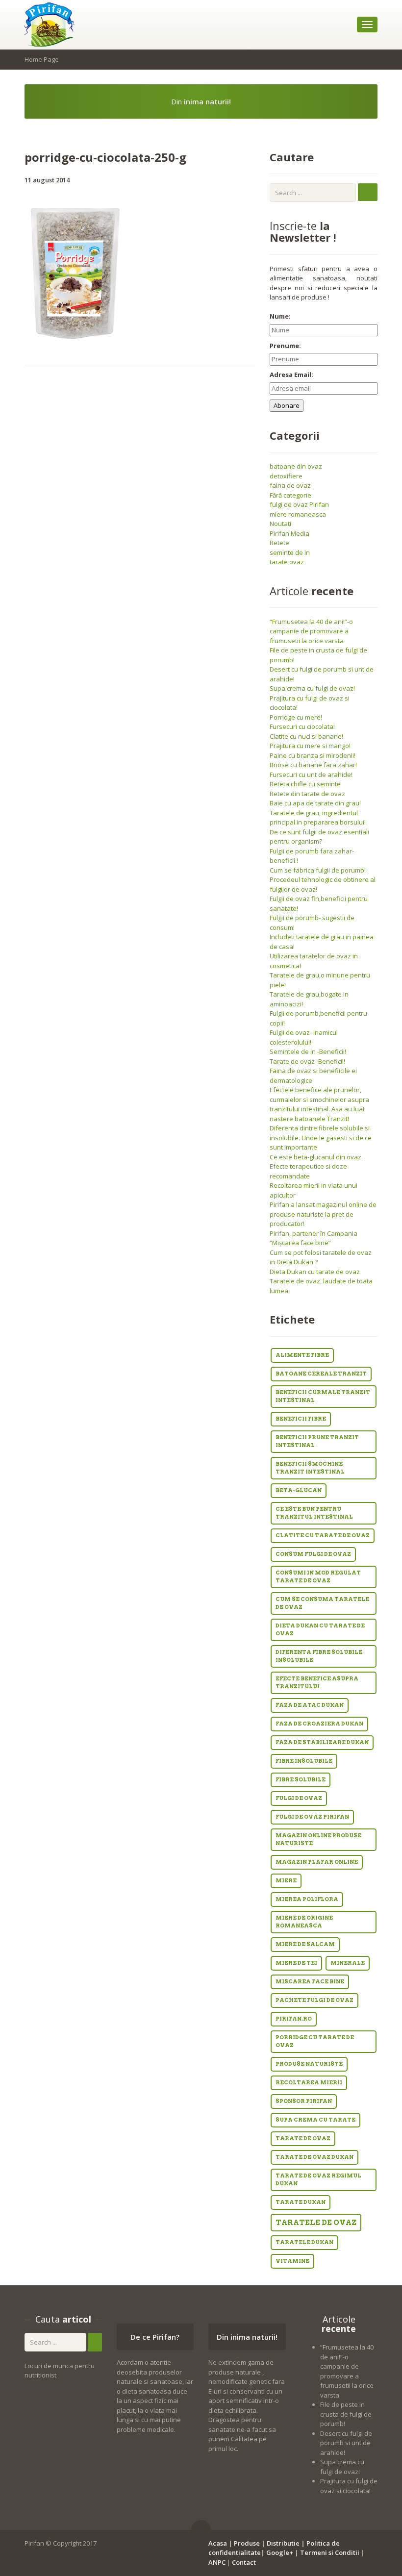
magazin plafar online (317, 1862)
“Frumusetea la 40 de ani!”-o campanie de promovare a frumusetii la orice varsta (311, 631)
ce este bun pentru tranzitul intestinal (314, 1513)
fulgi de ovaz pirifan (312, 1817)
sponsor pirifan (304, 2101)
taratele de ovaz (316, 2223)
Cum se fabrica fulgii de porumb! (318, 870)
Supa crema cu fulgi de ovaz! (312, 688)
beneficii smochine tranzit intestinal (310, 1468)
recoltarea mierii (309, 2083)
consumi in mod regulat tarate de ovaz (318, 1577)
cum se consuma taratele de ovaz (322, 1603)
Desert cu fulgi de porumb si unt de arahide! (346, 2443)
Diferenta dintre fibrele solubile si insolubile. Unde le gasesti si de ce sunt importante (321, 1138)
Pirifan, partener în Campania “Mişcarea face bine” (314, 1238)
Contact (244, 2562)
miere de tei (296, 1963)
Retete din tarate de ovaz (307, 794)
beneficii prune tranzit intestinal (317, 1441)
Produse (247, 2543)
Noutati (280, 524)
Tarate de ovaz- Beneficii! (307, 1061)
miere (286, 1881)
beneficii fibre (301, 1419)
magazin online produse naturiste (318, 1839)
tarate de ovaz (303, 2138)
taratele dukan (304, 2242)
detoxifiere (286, 476)
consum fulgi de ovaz (313, 1554)
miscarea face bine (310, 1982)
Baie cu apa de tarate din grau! (315, 803)
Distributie (283, 2543)
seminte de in (290, 552)
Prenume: (285, 346)
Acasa (218, 2543)
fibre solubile (301, 1780)
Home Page (42, 59)
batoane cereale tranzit (321, 1374)
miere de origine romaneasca (304, 1922)
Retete (279, 543)
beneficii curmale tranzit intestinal (323, 1396)
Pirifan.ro (294, 2019)
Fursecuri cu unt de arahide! (311, 775)
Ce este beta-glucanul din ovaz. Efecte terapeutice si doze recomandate (316, 1166)
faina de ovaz (290, 485)
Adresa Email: (291, 375)
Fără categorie (290, 495)
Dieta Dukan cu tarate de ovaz (315, 1272)
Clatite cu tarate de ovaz (323, 1536)
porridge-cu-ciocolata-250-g (105, 157)
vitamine (292, 2261)
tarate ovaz (287, 562)
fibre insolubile (304, 1761)
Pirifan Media (289, 533)
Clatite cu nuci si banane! (306, 736)
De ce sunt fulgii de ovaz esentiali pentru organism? (319, 837)
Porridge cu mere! (296, 717)
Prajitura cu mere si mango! (310, 746)
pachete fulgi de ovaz (314, 2000)
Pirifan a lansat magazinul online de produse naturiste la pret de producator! (323, 1214)
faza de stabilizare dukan (322, 1742)
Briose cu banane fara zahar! (313, 765)
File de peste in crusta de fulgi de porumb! (346, 2414)
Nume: (280, 316)
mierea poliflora (307, 1899)
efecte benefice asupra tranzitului (317, 1683)
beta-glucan (299, 1490)
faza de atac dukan (310, 1705)
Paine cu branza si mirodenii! (313, 755)
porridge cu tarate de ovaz (315, 2041)
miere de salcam (305, 1944)
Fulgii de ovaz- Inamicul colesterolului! (304, 1037)
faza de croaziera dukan (319, 1724)
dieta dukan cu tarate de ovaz (320, 1630)
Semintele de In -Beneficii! (308, 1051)
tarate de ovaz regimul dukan (318, 2180)
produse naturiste (309, 2064)
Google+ (280, 2552)
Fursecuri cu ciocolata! (302, 726)
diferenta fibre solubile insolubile (319, 1656)
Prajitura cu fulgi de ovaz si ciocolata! (349, 2486)
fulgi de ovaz (299, 1798)
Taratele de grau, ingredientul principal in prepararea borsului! (318, 818)
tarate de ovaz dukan (314, 2157)
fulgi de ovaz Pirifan (299, 504)
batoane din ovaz (296, 466)
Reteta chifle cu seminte (305, 784)
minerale (348, 1963)
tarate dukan (301, 2202)
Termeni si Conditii (330, 2552)
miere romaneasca (298, 514)
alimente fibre (302, 1355)
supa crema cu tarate (315, 2120)
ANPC (217, 2562)
